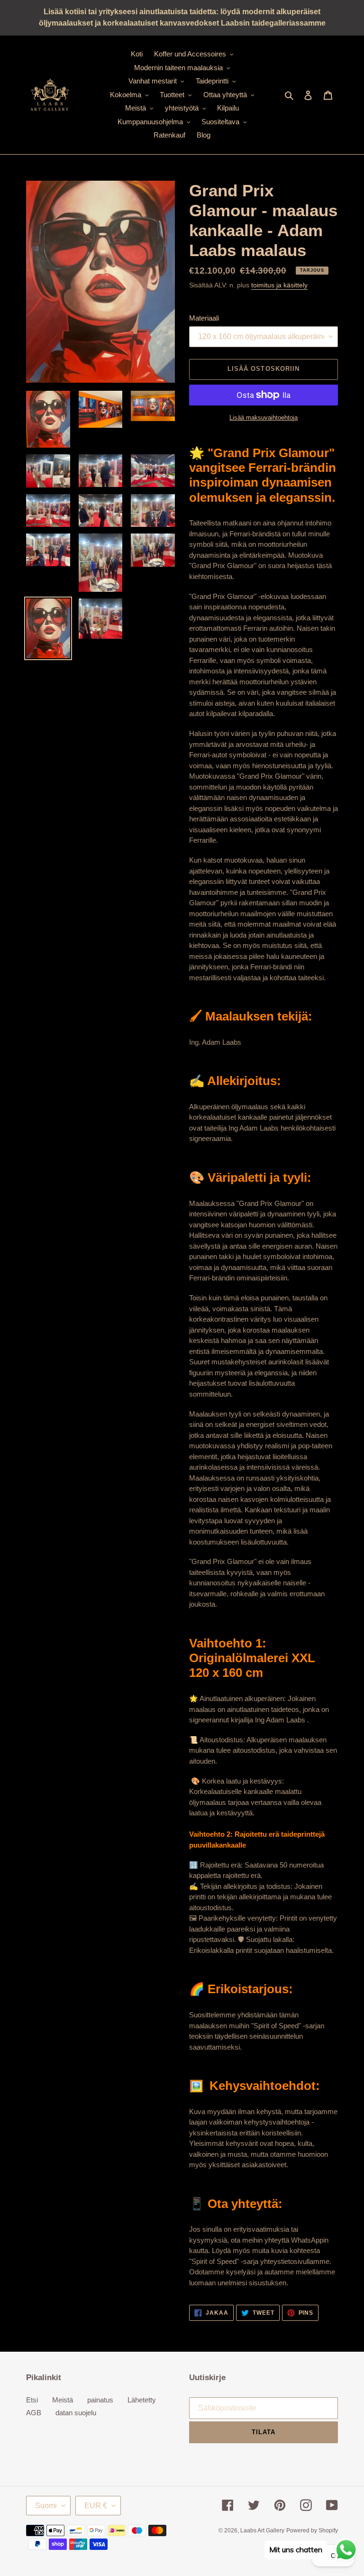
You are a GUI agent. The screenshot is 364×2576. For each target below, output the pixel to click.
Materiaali (204, 318)
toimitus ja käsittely (279, 285)
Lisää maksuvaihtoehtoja (264, 418)
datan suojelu (76, 2413)
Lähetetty (142, 2400)
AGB (34, 2413)
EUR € (96, 2506)
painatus (100, 2400)
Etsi (32, 2400)
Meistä (63, 2400)
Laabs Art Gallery (262, 2530)
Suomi (46, 2506)
